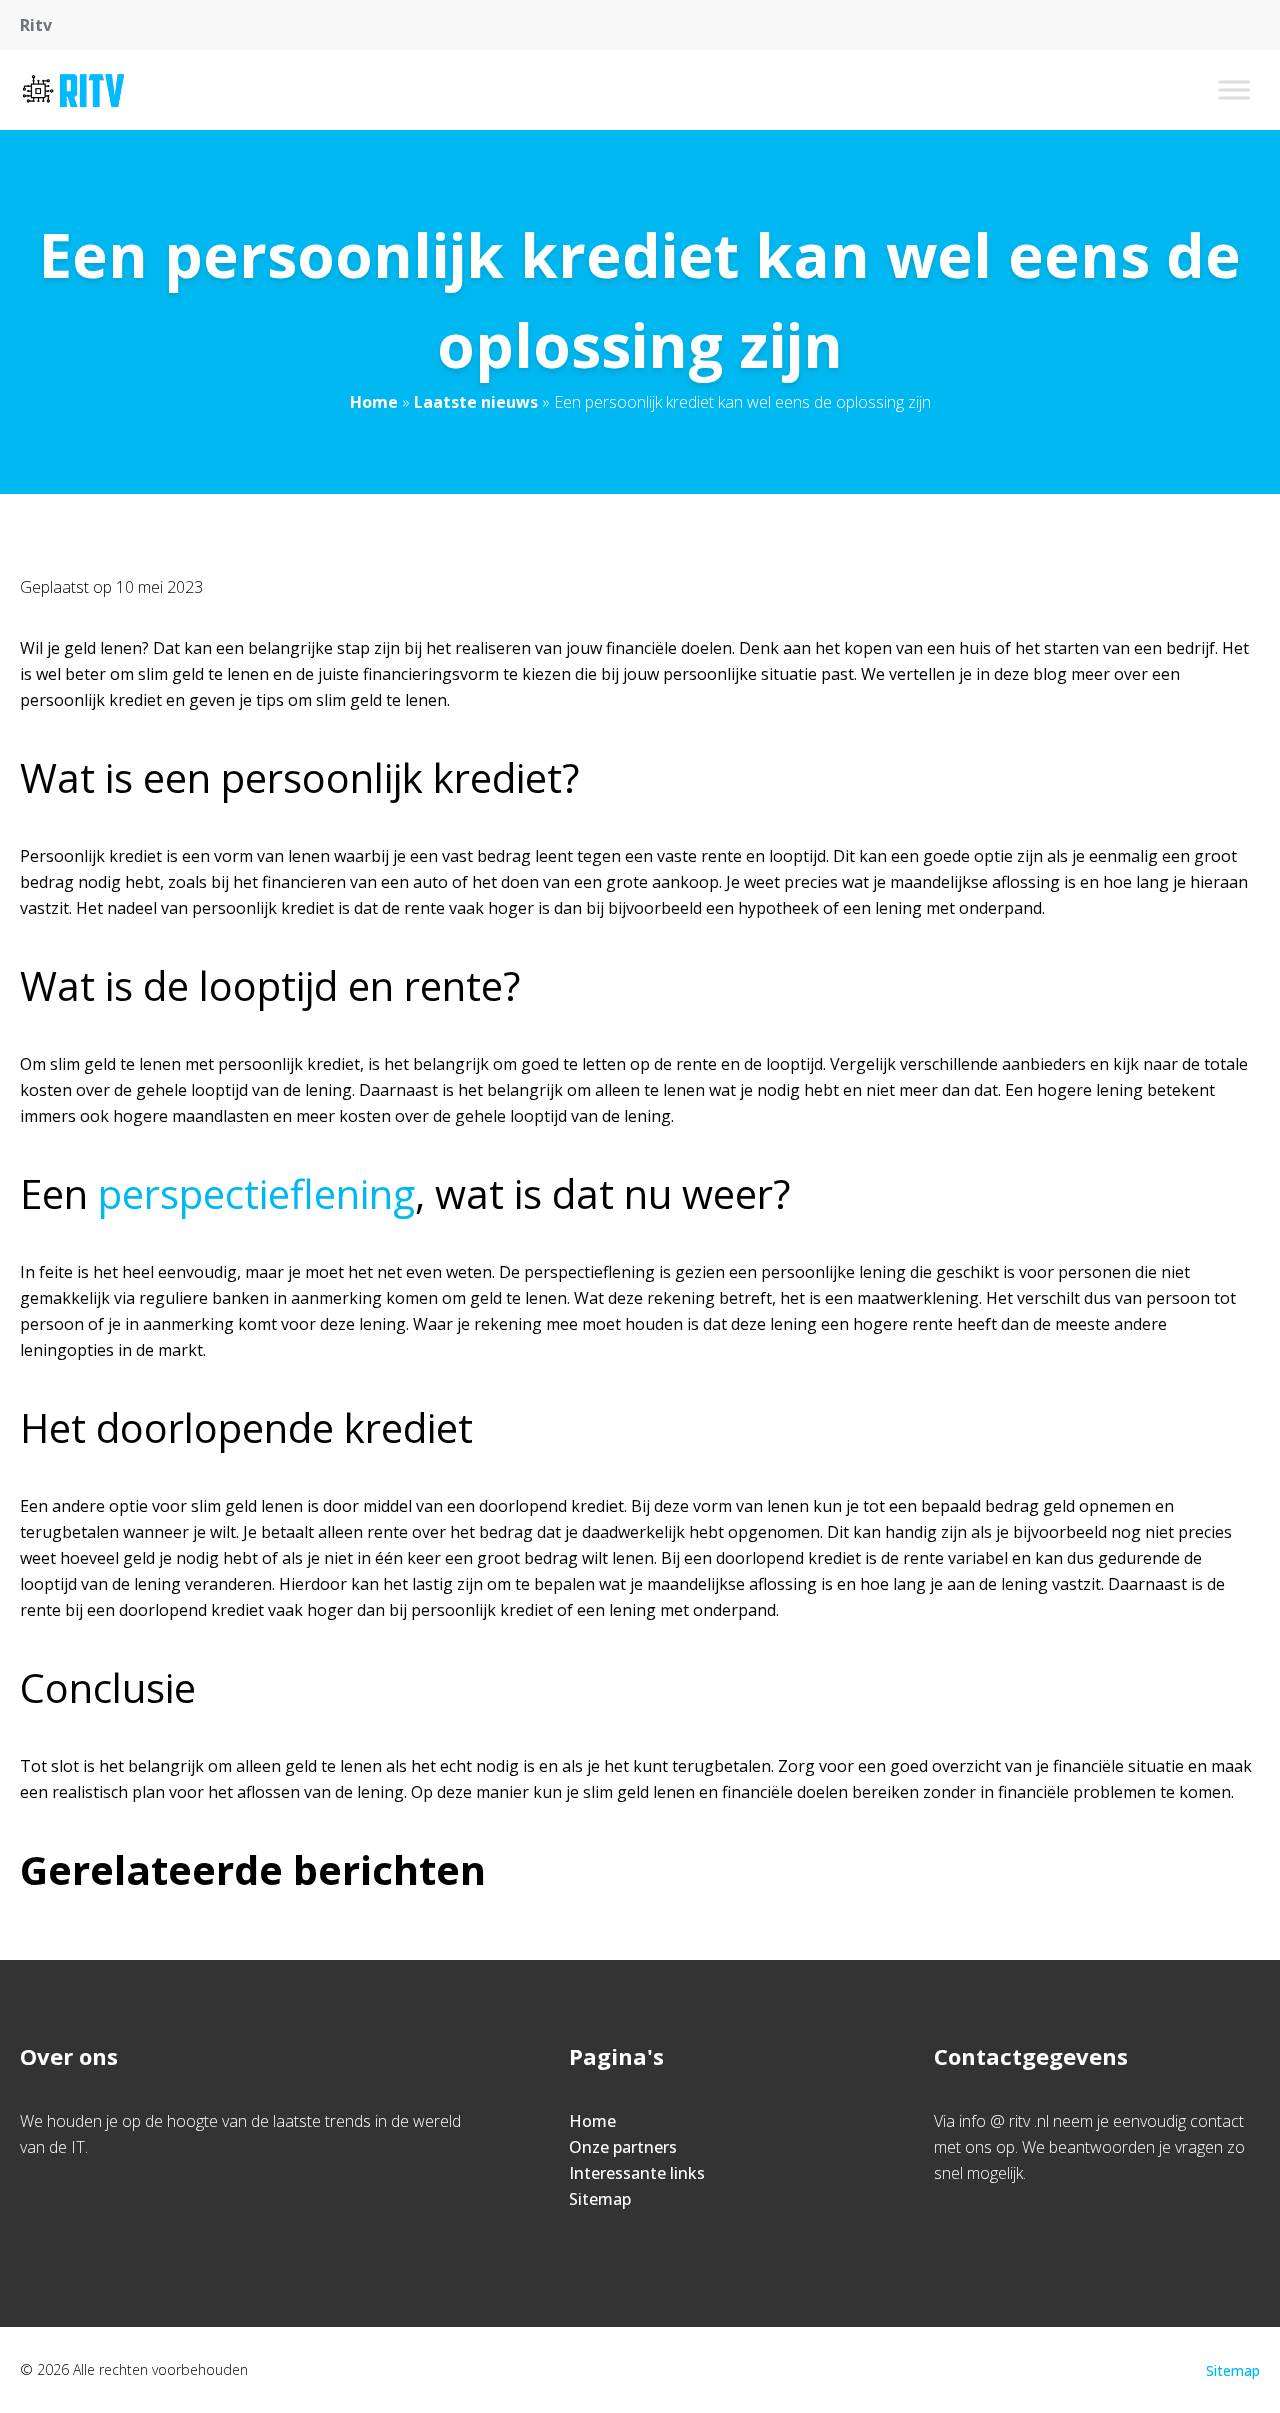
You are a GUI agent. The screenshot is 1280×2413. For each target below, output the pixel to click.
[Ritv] (73, 90)
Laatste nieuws (476, 402)
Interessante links (637, 2173)
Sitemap (600, 2199)
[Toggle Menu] (1234, 89)
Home (374, 402)
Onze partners (623, 2147)
